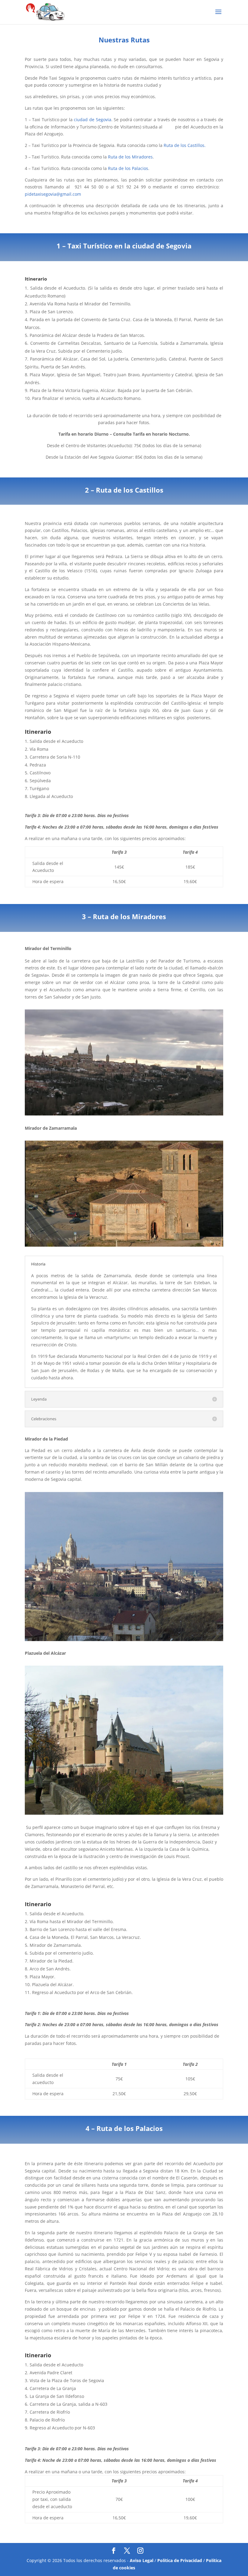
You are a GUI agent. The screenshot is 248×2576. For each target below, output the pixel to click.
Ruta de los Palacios (128, 168)
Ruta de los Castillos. (185, 145)
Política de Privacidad (180, 2560)
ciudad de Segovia (92, 120)
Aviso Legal (142, 2560)
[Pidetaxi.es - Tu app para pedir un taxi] (31, 12)
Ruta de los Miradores (130, 157)
